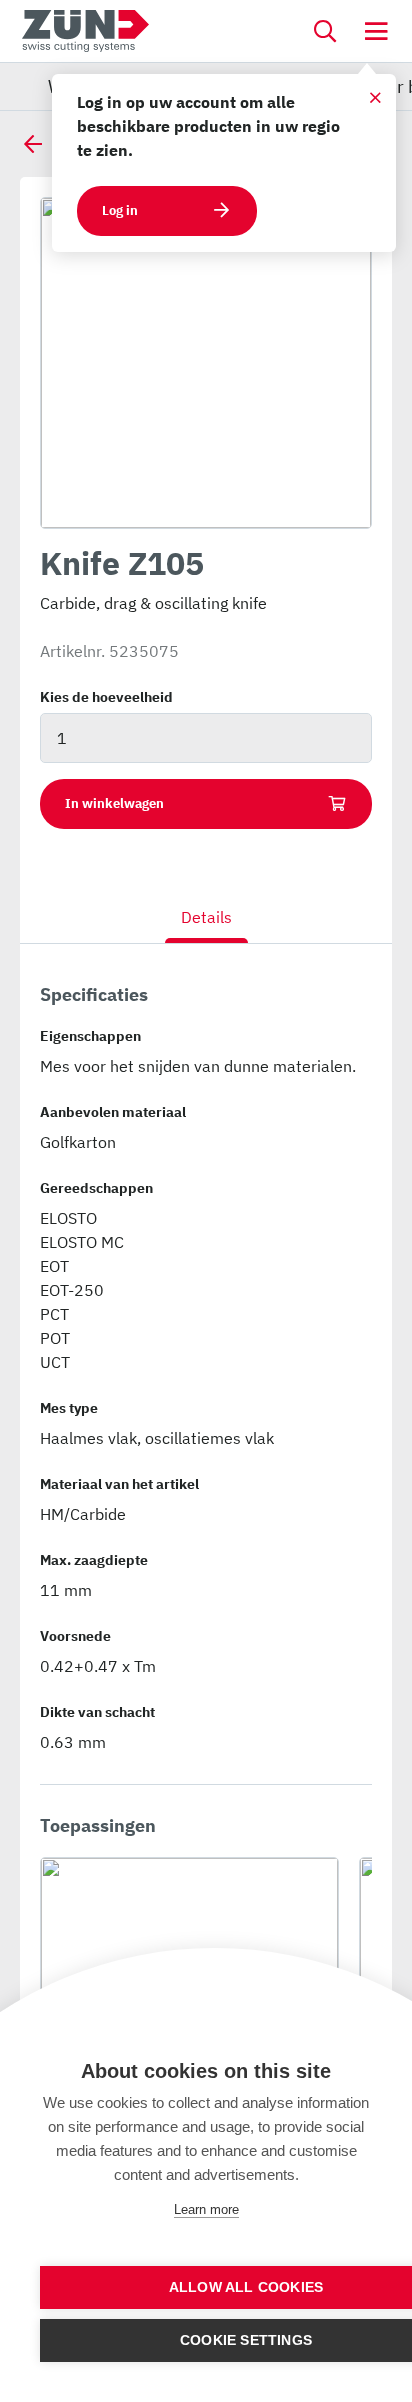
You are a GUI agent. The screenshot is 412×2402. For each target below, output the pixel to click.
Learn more (206, 2209)
